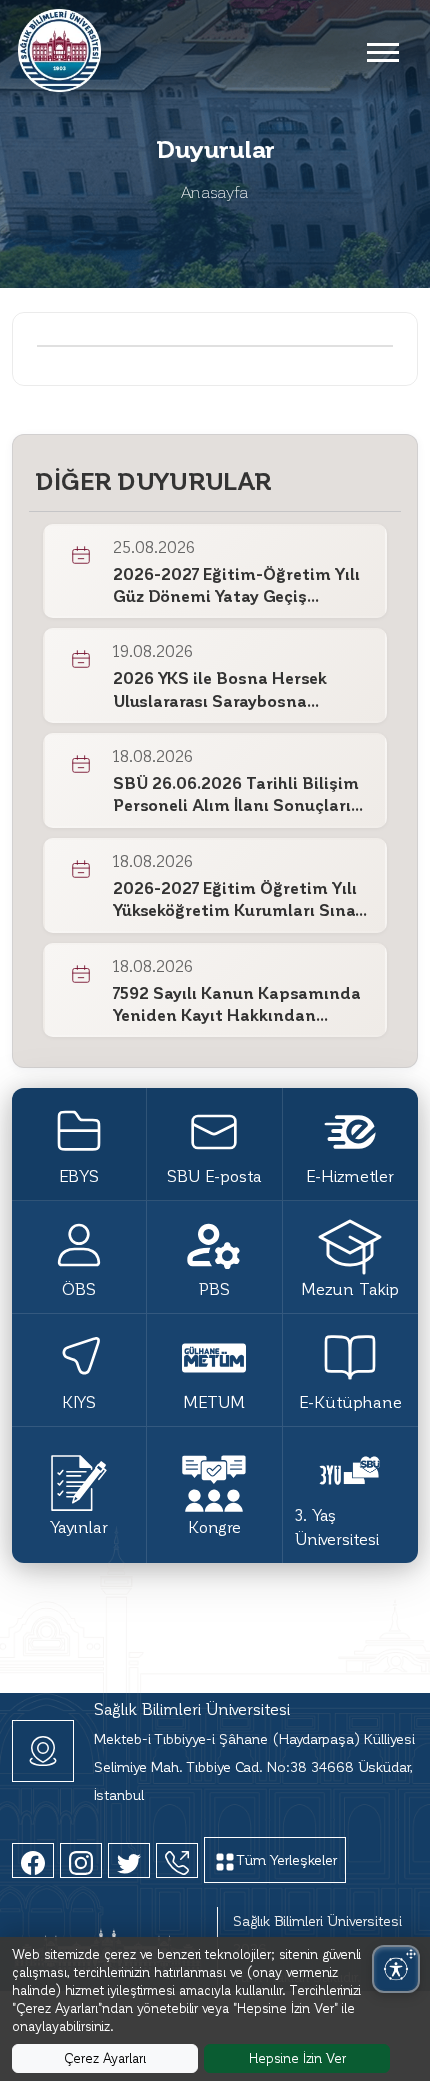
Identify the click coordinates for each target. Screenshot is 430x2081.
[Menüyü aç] (382, 51)
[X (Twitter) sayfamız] (129, 1860)
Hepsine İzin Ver (297, 2057)
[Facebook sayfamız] (33, 1860)
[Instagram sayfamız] (81, 1860)
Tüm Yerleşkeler (287, 1859)
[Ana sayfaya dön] (59, 47)
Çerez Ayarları (105, 2057)
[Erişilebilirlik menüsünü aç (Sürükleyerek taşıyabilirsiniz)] (396, 1969)
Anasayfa (215, 191)
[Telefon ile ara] (177, 1860)
